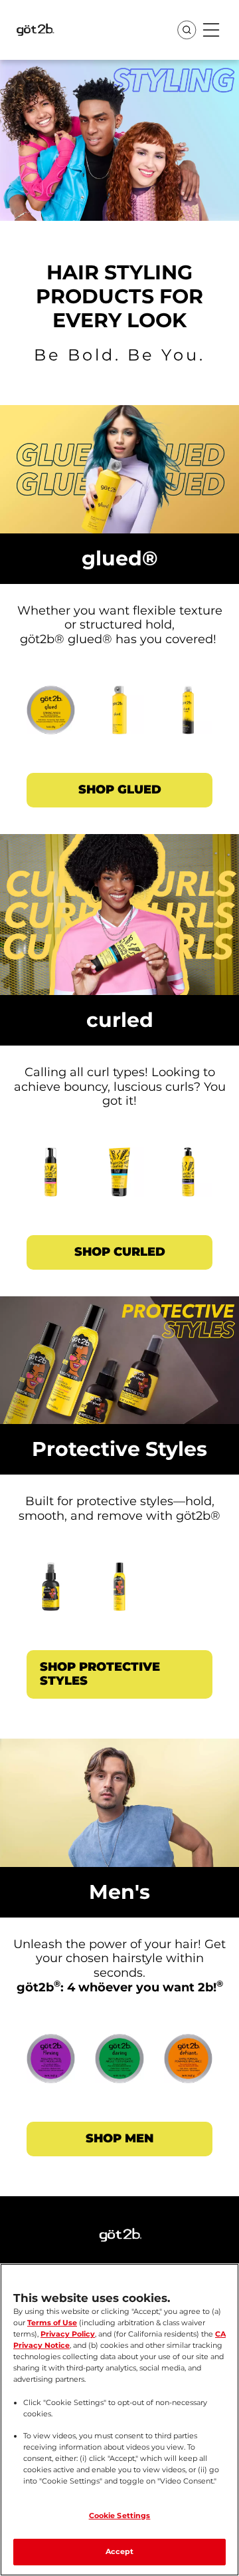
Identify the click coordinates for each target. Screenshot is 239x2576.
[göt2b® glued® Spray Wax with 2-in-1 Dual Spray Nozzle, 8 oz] (188, 716)
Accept (120, 2551)
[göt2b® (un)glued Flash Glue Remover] (51, 1594)
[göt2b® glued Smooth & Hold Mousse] (119, 1594)
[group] (119, 716)
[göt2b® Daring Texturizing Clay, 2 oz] (119, 2065)
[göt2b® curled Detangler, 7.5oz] (188, 1179)
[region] (119, 2420)
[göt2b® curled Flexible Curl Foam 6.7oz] (51, 1179)
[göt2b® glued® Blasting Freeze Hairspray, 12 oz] (119, 716)
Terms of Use (52, 2323)
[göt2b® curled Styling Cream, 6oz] (119, 1179)
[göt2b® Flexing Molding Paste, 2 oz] (51, 2065)
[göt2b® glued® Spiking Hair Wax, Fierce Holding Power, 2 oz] (51, 716)
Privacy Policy (68, 2334)
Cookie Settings (120, 2515)
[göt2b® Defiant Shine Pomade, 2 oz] (188, 2065)
